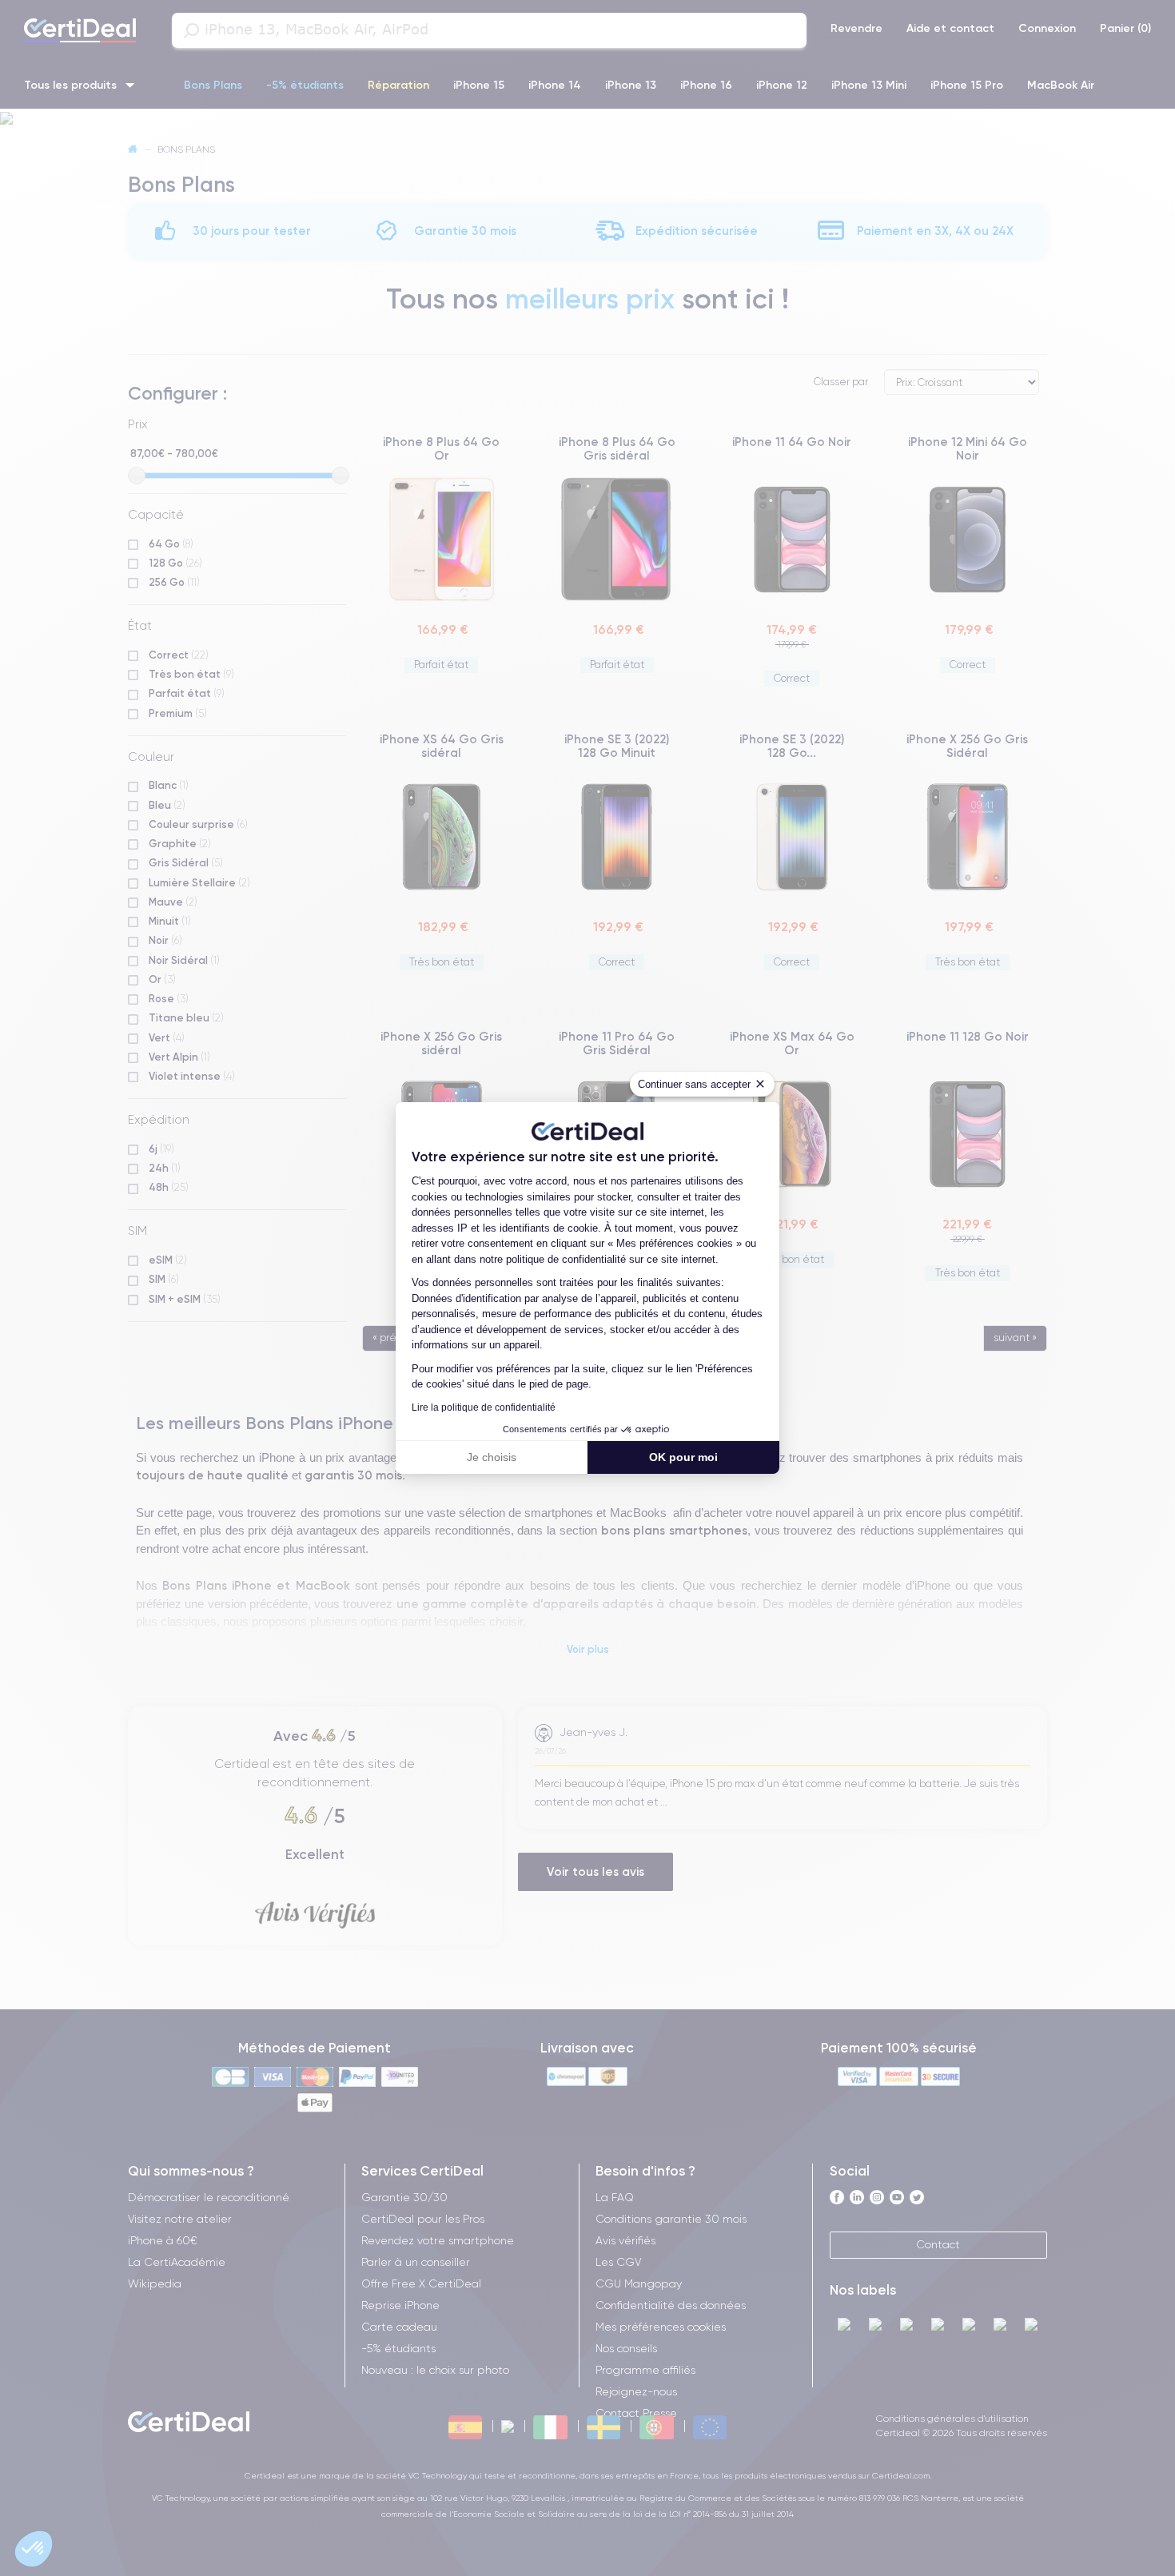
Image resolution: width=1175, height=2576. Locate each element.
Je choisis (492, 1457)
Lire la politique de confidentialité (484, 1407)
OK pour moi (683, 1457)
